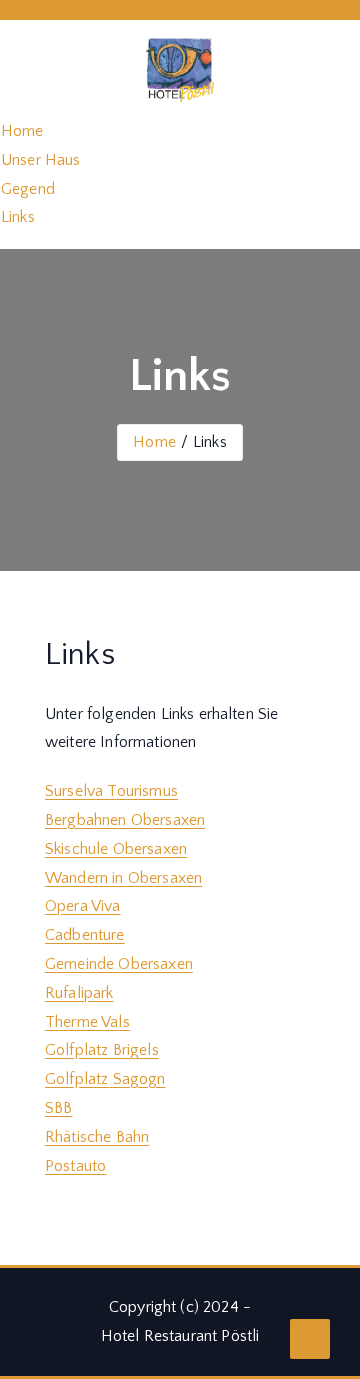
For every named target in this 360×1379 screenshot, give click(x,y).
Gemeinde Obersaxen (119, 964)
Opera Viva (83, 906)
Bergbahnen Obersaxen (125, 820)
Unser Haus (41, 160)
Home (22, 131)
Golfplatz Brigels (102, 1050)
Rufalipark (79, 993)
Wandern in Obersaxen (123, 878)
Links (18, 217)
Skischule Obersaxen (116, 849)
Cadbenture (85, 935)
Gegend (28, 189)
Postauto (75, 1166)
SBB (58, 1108)
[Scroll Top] (310, 1339)
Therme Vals (87, 1022)
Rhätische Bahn (97, 1137)
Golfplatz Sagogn (105, 1079)
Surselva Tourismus (111, 791)
